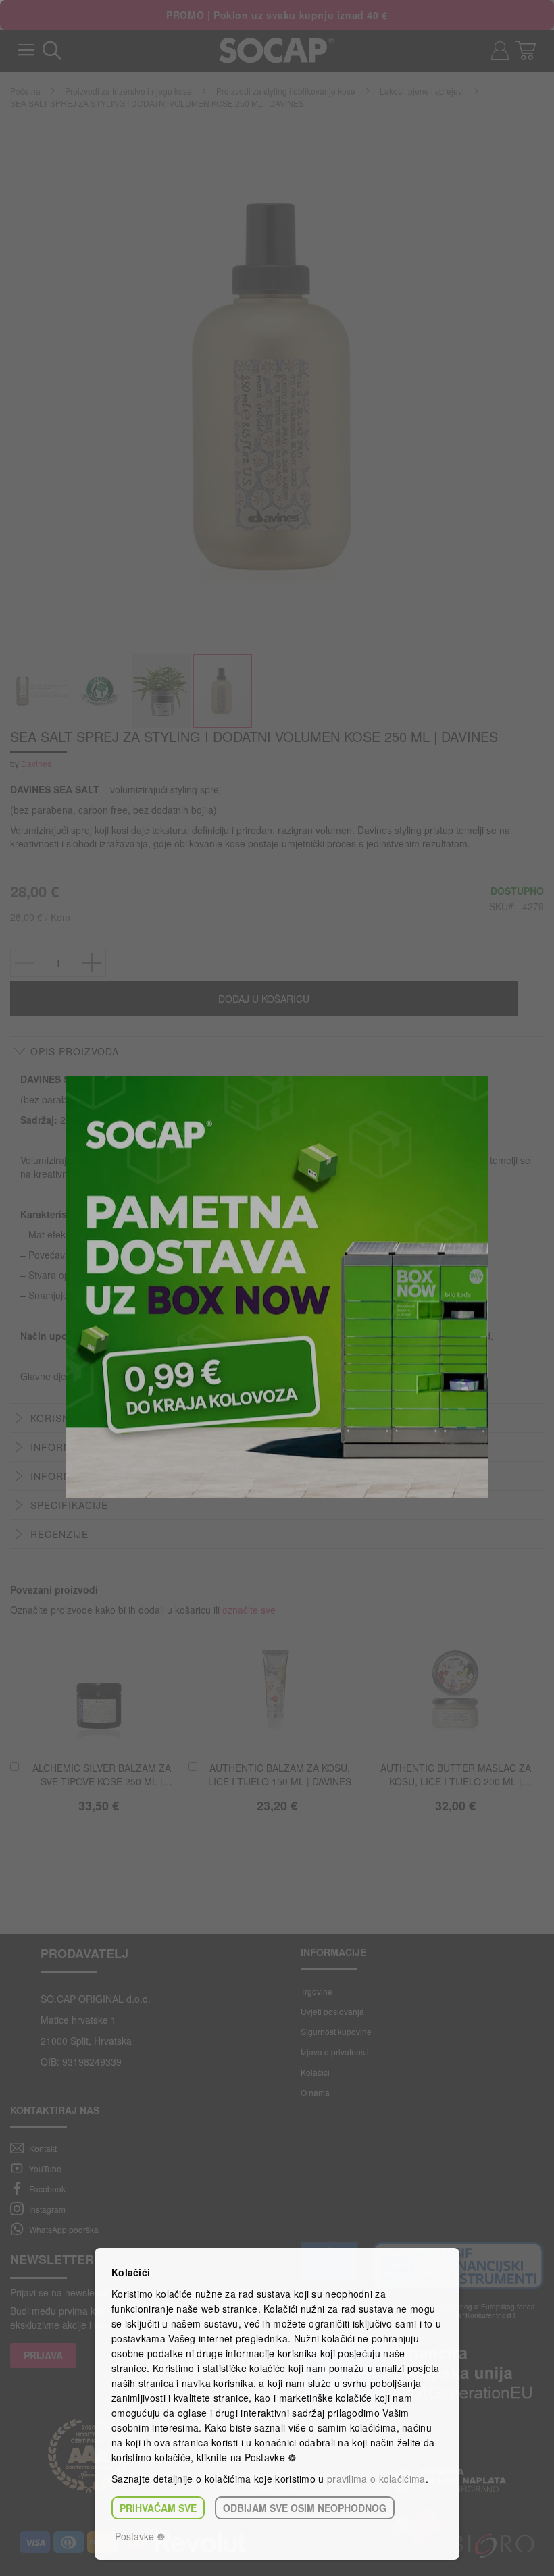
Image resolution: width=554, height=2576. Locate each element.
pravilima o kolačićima (376, 2479)
